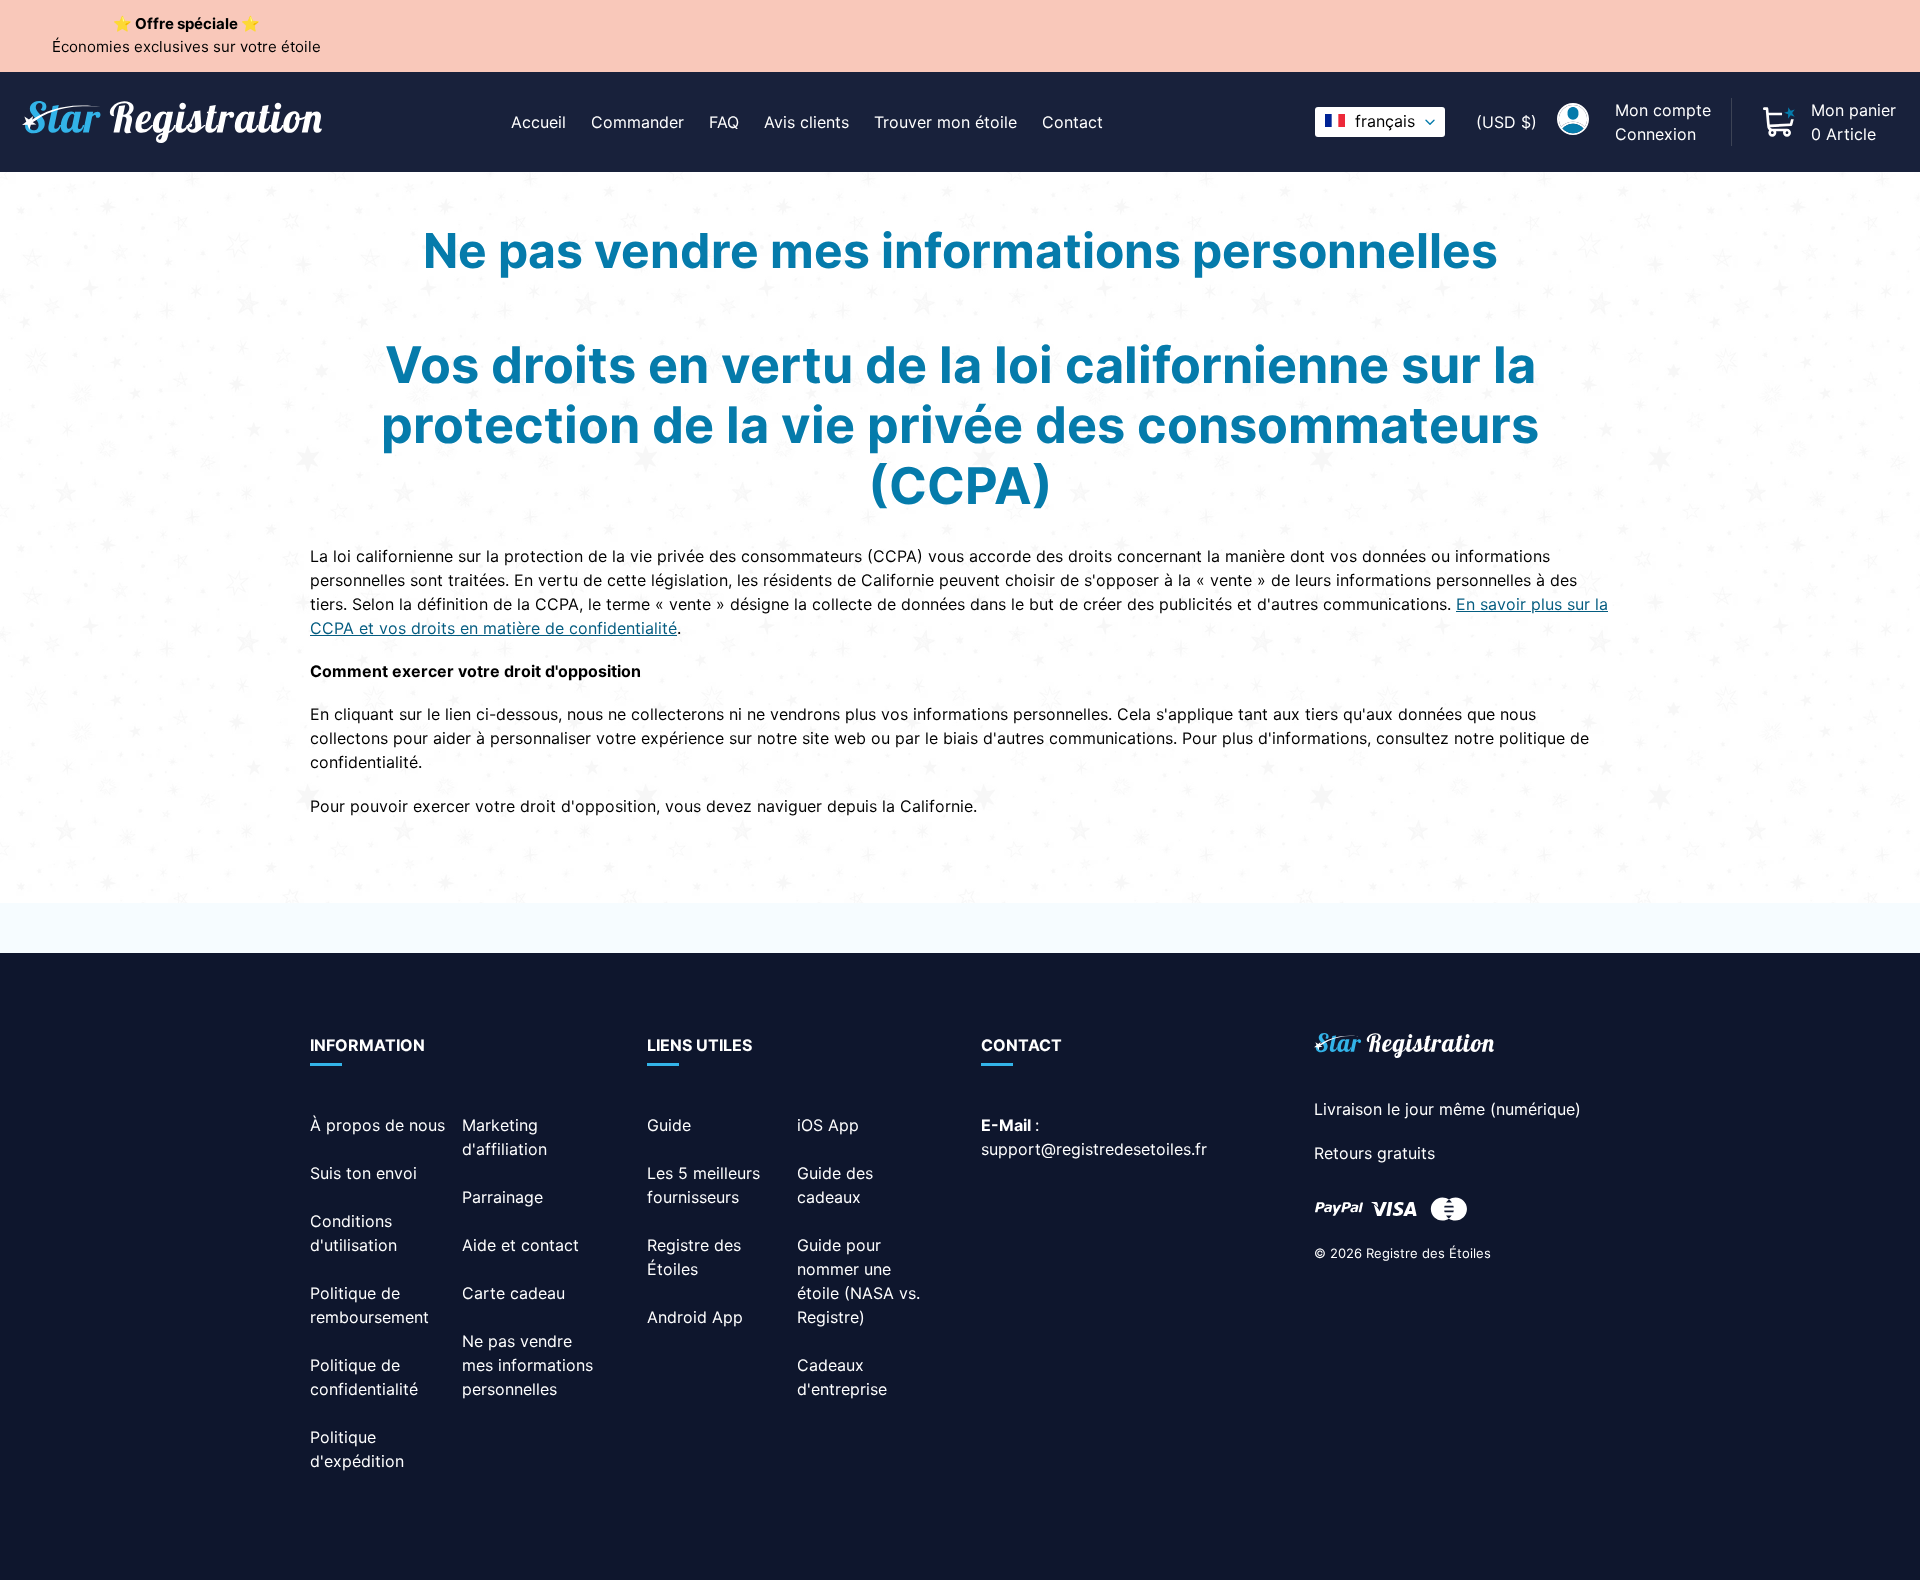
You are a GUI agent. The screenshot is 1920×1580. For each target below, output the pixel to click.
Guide (669, 1125)
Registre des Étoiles (1428, 1253)
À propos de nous (377, 1125)
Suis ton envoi (363, 1173)
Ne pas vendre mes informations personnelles (527, 1365)
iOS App (828, 1125)
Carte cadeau (513, 1293)
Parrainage (502, 1197)
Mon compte (1663, 110)
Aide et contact (520, 1245)
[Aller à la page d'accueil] (1404, 1048)
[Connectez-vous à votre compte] (1573, 122)
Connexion (1655, 134)
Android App (695, 1317)
